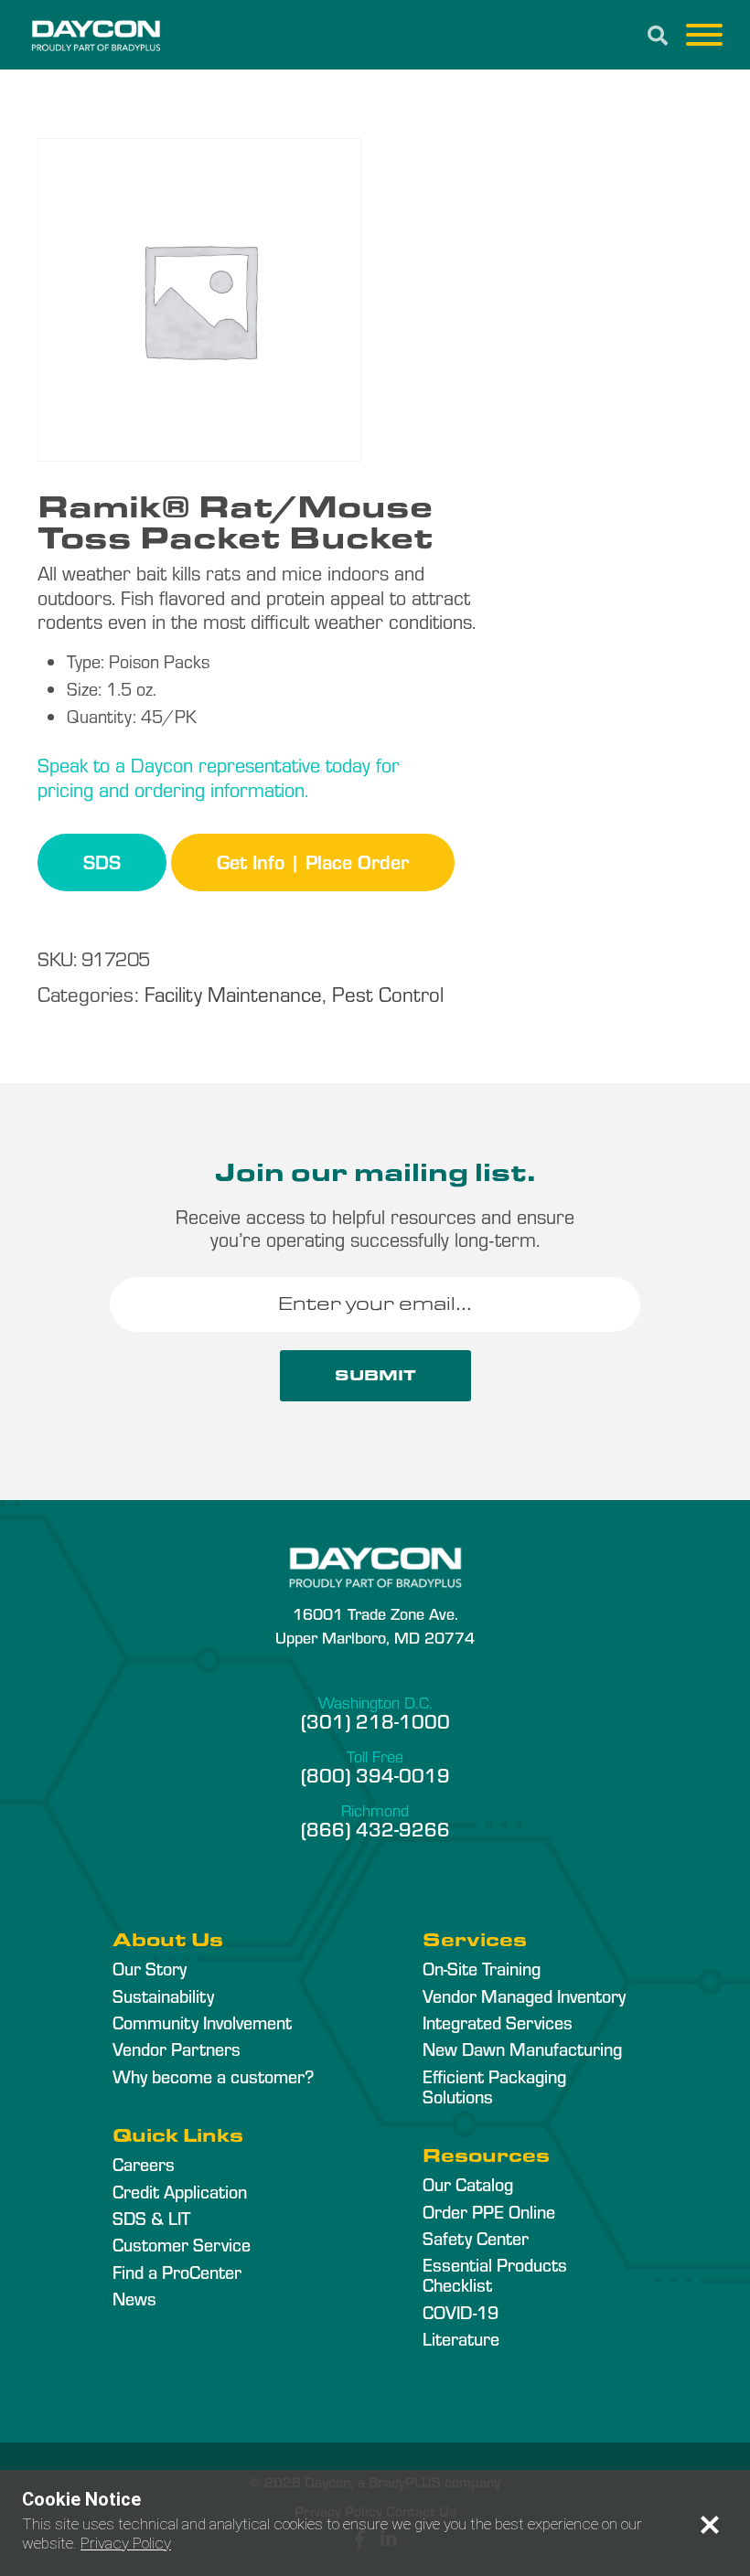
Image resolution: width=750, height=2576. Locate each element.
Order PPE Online (489, 2211)
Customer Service (182, 2244)
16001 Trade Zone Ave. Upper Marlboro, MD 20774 (375, 1624)
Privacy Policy (126, 2543)
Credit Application (180, 2191)
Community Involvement (202, 2022)
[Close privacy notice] (710, 2525)
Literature (461, 2338)
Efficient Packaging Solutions (494, 2086)
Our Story (150, 1968)
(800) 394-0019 (375, 1774)
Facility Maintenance (233, 993)
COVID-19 (461, 2312)
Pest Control (388, 993)
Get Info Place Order (313, 861)
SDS (102, 861)
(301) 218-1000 (375, 1720)
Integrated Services (498, 2022)
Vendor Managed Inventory (524, 1996)
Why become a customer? (213, 2076)
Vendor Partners (177, 2049)
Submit (375, 1375)
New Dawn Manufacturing (522, 2049)
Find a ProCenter (177, 2272)
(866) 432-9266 (375, 1828)
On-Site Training (482, 1968)
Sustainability (163, 1996)
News (134, 2298)
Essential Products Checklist (495, 2274)
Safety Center (476, 2238)
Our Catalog (468, 2184)
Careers (144, 2164)
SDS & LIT (151, 2218)
